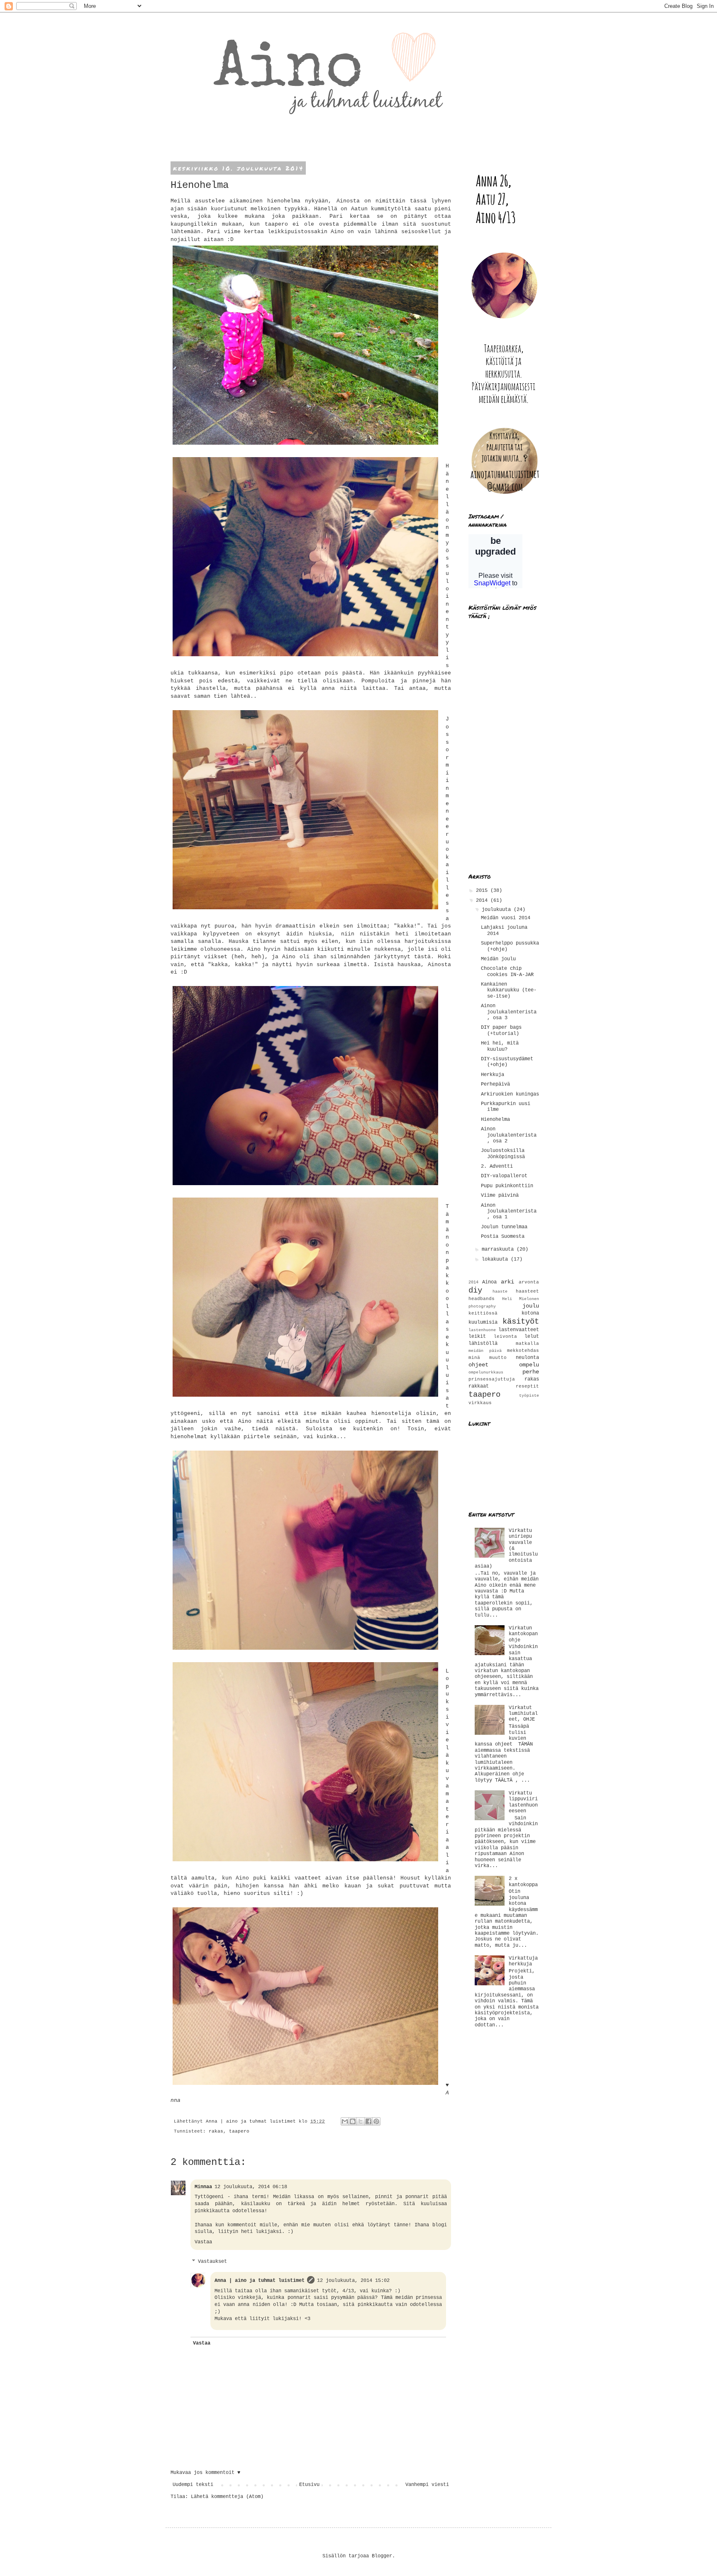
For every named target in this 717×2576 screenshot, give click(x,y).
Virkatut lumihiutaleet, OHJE (523, 1714)
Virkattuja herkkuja (523, 1961)
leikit (477, 1337)
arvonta (529, 1282)
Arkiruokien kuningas (510, 1094)
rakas (216, 2131)
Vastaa (203, 2242)
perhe (531, 1372)
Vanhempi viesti (427, 2485)
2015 (483, 891)
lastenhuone (482, 1330)
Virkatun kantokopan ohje (523, 1634)
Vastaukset (212, 2262)
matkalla (527, 1344)
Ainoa (489, 1282)
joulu (531, 1306)
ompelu (529, 1365)
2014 (483, 901)
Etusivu (309, 2485)
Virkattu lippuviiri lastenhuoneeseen (523, 1802)
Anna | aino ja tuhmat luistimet (260, 2281)
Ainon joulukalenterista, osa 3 (509, 1012)
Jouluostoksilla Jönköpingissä (503, 1154)
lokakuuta (496, 1259)
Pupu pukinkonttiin (507, 1186)
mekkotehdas (523, 1351)
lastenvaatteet (519, 1330)
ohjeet (478, 1365)
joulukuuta (498, 910)
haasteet (527, 1291)
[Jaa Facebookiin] (368, 2121)
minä (474, 1358)
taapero (239, 2131)
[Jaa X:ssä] (361, 2121)
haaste (500, 1292)
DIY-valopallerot (504, 1176)
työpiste (529, 1396)
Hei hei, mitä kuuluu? (500, 1046)
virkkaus (480, 1403)
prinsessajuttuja (492, 1379)
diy (475, 1290)
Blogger (382, 2556)
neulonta (527, 1358)
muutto (498, 1358)
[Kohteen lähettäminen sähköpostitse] (345, 2121)
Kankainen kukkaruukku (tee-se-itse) (509, 990)
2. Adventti (497, 1166)
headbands (482, 1299)
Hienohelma (495, 1120)
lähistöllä (483, 1344)
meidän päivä (485, 1351)
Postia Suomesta (503, 1237)
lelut (532, 1337)
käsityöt (521, 1322)
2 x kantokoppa (523, 1882)
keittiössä (483, 1313)
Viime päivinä (500, 1195)
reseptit (527, 1386)
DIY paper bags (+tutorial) (501, 1030)
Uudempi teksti (193, 2485)
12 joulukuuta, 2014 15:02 (353, 2281)
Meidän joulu (498, 959)
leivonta (505, 1337)
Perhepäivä (495, 1084)
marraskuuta (499, 1249)
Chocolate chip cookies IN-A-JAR (507, 971)
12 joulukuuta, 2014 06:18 (251, 2187)
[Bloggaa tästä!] (353, 2121)
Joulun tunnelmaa (504, 1227)
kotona (530, 1313)
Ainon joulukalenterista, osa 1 (509, 1211)
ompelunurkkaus (486, 1372)
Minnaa (203, 2187)
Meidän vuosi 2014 (506, 918)
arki (507, 1282)
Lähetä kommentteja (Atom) (227, 2497)
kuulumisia (483, 1322)
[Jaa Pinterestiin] (376, 2121)
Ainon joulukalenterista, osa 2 (509, 1135)
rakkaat (479, 1386)
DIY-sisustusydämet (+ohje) (507, 1062)
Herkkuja (493, 1075)
